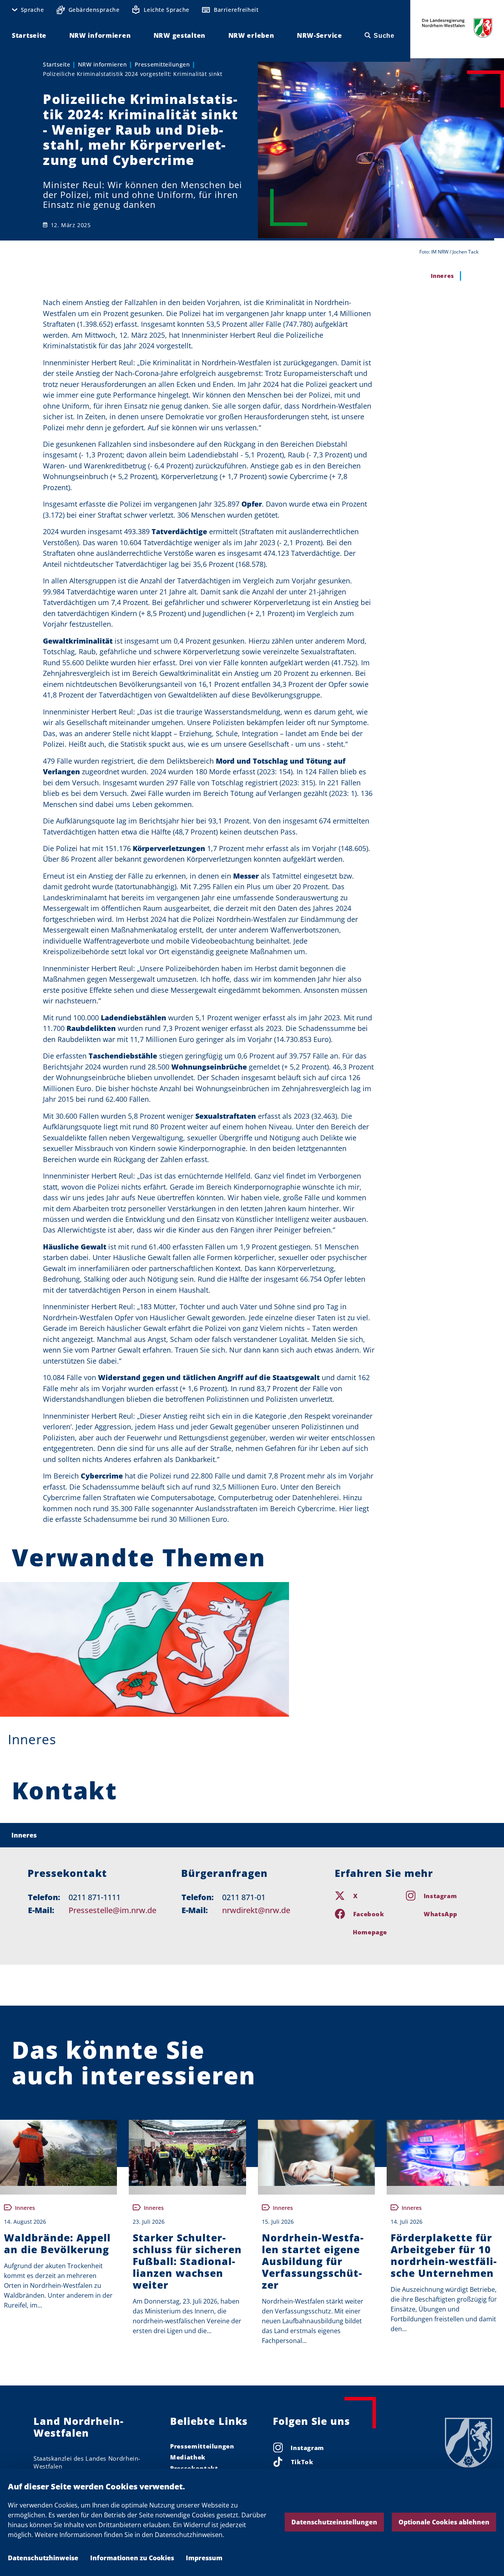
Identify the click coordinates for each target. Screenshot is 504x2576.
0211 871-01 (244, 1897)
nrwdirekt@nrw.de (256, 1910)
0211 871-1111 (94, 1897)
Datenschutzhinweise (43, 2558)
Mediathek (188, 2457)
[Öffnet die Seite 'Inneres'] (145, 1649)
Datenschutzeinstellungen (334, 2522)
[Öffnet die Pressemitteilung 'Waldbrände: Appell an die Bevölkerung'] (58, 2153)
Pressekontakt (194, 2468)
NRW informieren (103, 64)
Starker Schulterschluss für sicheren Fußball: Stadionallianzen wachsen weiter (187, 2261)
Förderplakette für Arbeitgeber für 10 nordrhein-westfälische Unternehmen (444, 2255)
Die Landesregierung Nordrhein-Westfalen (457, 28)
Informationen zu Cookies (132, 2558)
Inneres (32, 1739)
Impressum (204, 2558)
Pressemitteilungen (162, 64)
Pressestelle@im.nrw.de (112, 1910)
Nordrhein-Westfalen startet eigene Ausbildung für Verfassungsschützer (313, 2261)
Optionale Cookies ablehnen (444, 2522)
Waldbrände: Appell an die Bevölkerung (57, 2243)
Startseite (57, 64)
